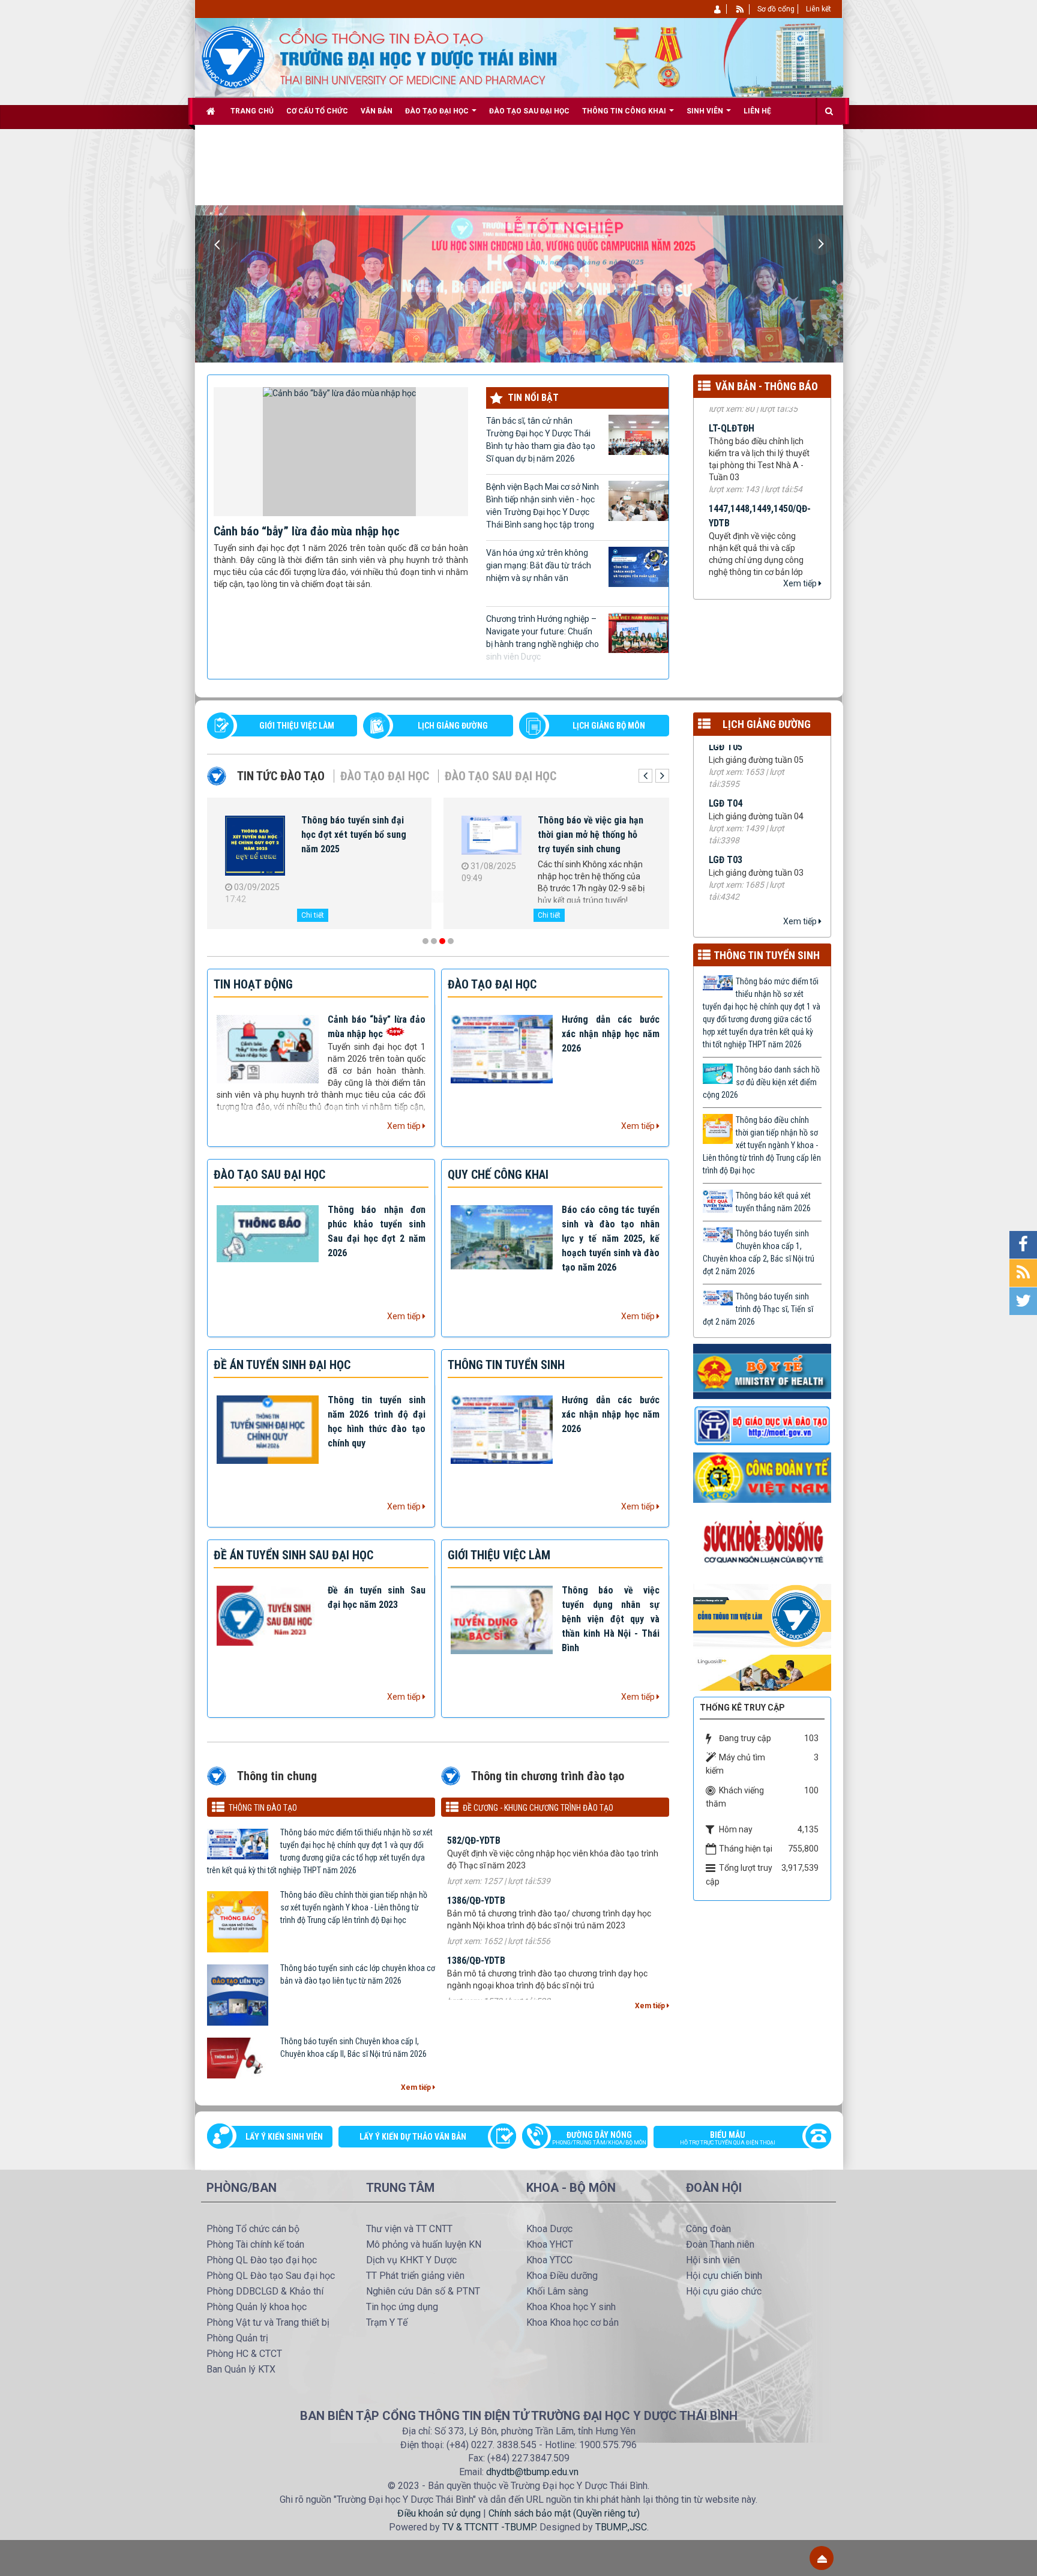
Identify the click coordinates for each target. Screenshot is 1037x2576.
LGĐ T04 (726, 745)
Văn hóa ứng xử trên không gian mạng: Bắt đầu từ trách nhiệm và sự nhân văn (539, 565)
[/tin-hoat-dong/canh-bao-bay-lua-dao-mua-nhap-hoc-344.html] (341, 451)
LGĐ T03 (726, 802)
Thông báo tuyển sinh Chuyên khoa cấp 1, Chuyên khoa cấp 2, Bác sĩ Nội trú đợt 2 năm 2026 (759, 1252)
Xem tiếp (801, 583)
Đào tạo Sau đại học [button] (529, 111)
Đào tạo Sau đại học (500, 776)
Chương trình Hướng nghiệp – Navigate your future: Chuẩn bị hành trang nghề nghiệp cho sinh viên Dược (543, 638)
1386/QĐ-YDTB (476, 1866)
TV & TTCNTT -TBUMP (489, 2527)
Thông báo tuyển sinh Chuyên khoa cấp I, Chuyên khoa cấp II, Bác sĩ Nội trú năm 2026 (353, 2048)
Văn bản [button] (377, 111)
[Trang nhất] (212, 111)
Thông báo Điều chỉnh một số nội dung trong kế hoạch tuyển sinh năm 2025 (593, 835)
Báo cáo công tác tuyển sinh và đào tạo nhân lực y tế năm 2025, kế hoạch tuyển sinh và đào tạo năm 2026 (611, 1238)
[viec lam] (762, 1616)
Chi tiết (313, 915)
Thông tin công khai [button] (625, 111)
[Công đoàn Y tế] (762, 1477)
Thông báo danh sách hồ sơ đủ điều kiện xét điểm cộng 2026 (761, 1082)
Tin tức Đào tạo (281, 776)
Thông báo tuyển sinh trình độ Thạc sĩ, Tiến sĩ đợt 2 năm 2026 (758, 1309)
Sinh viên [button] (706, 111)
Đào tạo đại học (385, 776)
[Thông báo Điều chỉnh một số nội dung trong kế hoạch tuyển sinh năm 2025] (491, 838)
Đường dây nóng (599, 2138)
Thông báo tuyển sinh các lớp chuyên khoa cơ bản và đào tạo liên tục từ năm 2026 (358, 1974)
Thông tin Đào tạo (263, 1808)
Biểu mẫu (728, 2138)
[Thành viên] (718, 9)
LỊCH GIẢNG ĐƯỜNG (453, 726)
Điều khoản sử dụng (439, 2513)
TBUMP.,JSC (621, 2527)
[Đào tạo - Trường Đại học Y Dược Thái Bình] (233, 56)
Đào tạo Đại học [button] (438, 111)
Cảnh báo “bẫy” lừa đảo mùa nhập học (307, 531)
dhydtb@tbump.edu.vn (532, 2472)
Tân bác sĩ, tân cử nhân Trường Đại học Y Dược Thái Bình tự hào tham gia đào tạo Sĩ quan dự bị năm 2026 (541, 440)
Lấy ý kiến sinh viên (284, 2137)
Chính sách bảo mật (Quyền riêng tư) (564, 2513)
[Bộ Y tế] (762, 1371)
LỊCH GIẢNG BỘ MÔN (609, 726)
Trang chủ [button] (252, 111)
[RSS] (740, 9)
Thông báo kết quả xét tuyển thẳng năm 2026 (773, 1202)
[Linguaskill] (762, 1672)
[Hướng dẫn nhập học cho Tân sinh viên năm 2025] (255, 844)
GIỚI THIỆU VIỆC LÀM (297, 726)
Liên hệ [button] (757, 111)
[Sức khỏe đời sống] (762, 1542)
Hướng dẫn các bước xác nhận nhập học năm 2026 (611, 1034)
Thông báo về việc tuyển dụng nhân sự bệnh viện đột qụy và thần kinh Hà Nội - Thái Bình (611, 1619)
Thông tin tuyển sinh (767, 955)
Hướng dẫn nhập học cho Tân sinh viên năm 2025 (351, 827)
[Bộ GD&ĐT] (762, 1425)
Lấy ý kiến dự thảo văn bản (413, 2137)
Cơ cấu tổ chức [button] (317, 111)
